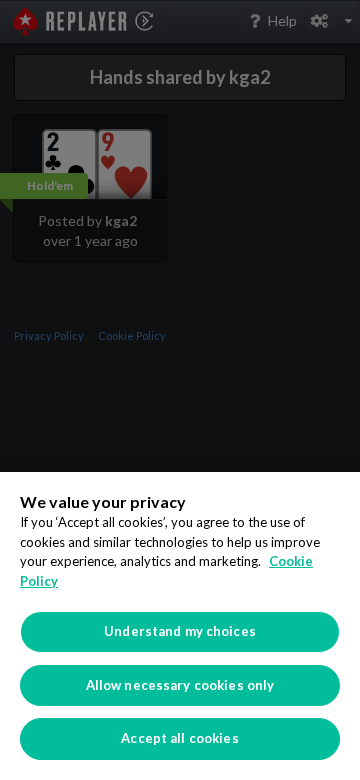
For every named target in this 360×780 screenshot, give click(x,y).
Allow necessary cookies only (180, 685)
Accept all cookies (179, 738)
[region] (180, 626)
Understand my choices (180, 631)
